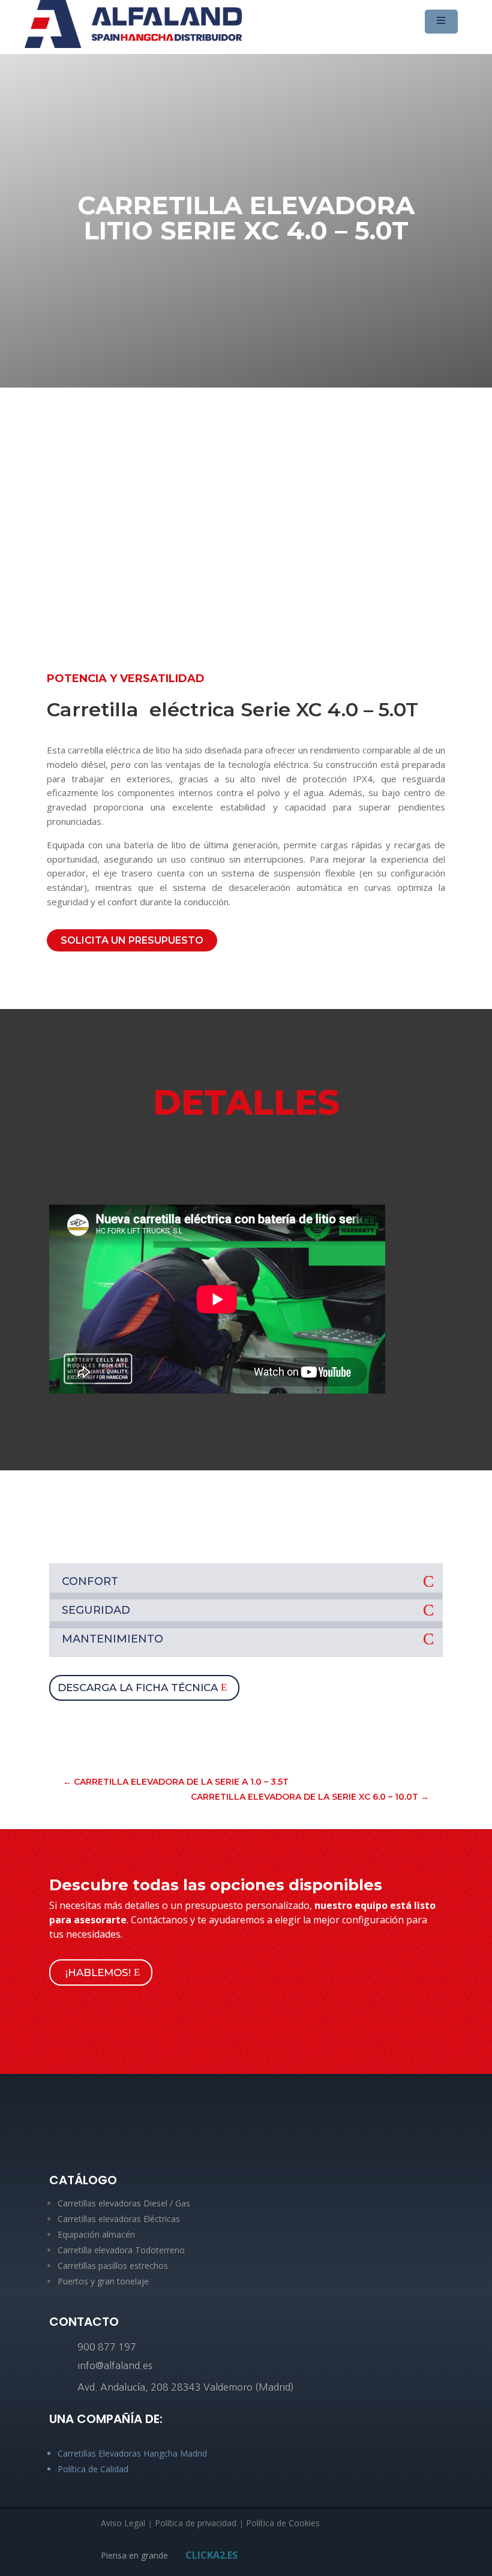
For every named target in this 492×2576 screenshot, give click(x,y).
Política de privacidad (196, 2523)
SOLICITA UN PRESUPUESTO (132, 940)
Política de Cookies (283, 2523)
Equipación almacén (96, 2234)
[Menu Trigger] (441, 22)
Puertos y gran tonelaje (103, 2281)
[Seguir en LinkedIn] (246, 2138)
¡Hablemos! (98, 1972)
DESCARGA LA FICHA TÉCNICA (138, 1688)
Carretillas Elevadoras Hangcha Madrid (132, 2453)
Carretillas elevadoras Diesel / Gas (124, 2203)
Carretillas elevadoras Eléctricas (119, 2219)
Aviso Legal (123, 2523)
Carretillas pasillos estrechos (113, 2266)
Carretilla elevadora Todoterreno (121, 2250)
